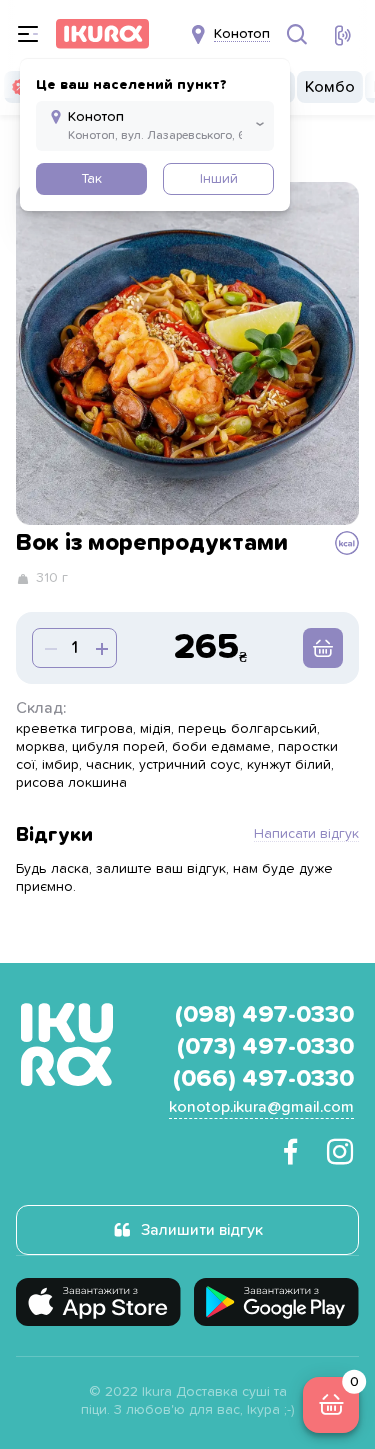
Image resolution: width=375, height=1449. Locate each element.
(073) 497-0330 (265, 1047)
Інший (219, 179)
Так (91, 179)
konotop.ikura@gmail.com (261, 1107)
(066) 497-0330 (263, 1079)
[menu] (28, 34)
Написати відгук (306, 834)
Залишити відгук (202, 1230)
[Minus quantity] (100, 648)
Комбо (330, 87)
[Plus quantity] (49, 648)
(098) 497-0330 (264, 1015)
